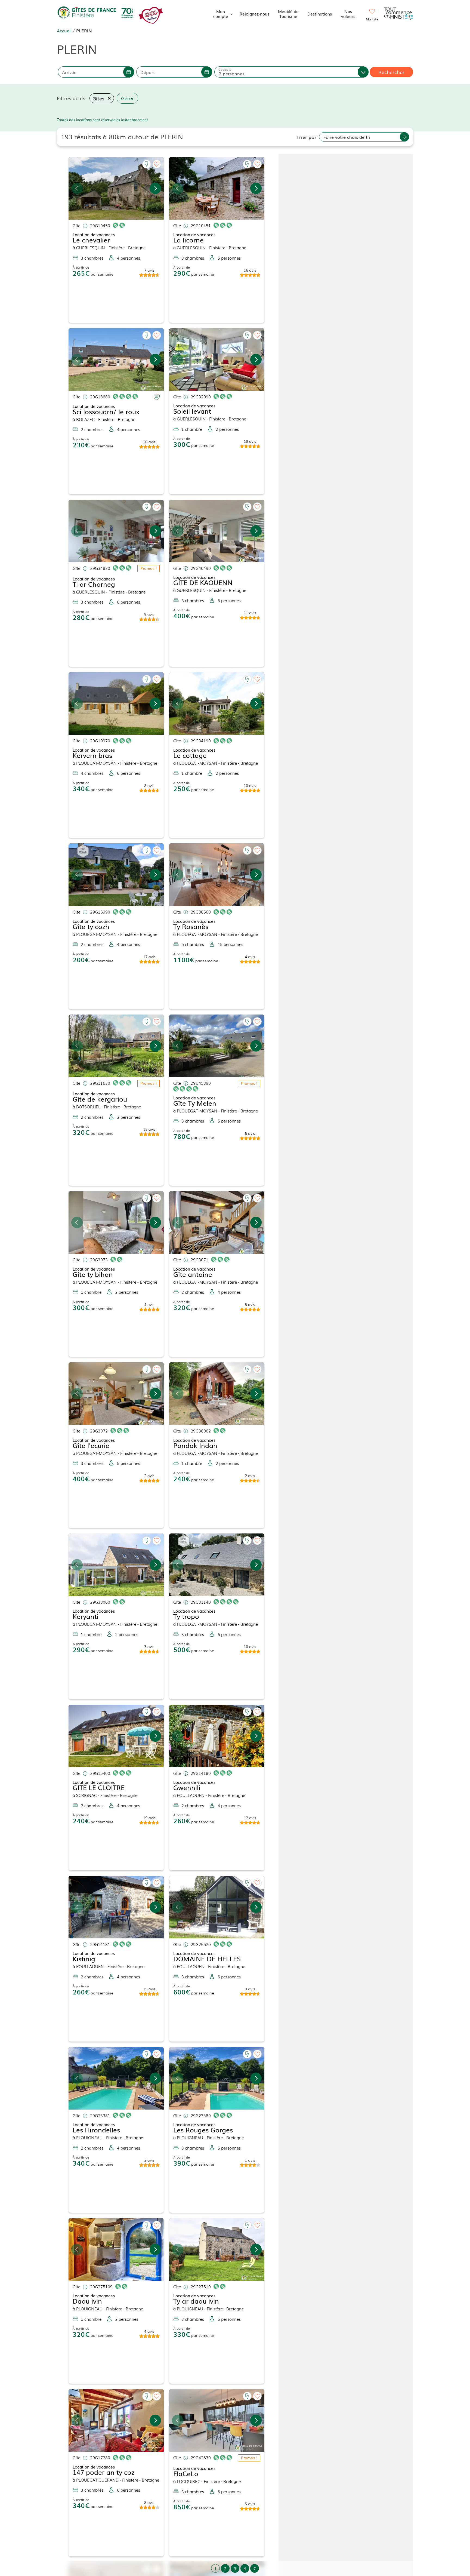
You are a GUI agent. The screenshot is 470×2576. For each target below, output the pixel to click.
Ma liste (372, 19)
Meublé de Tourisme (288, 14)
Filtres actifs (71, 98)
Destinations (320, 14)
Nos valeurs (348, 14)
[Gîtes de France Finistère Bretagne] (96, 13)
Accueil (64, 30)
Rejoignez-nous (254, 14)
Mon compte (221, 14)
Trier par (306, 137)
